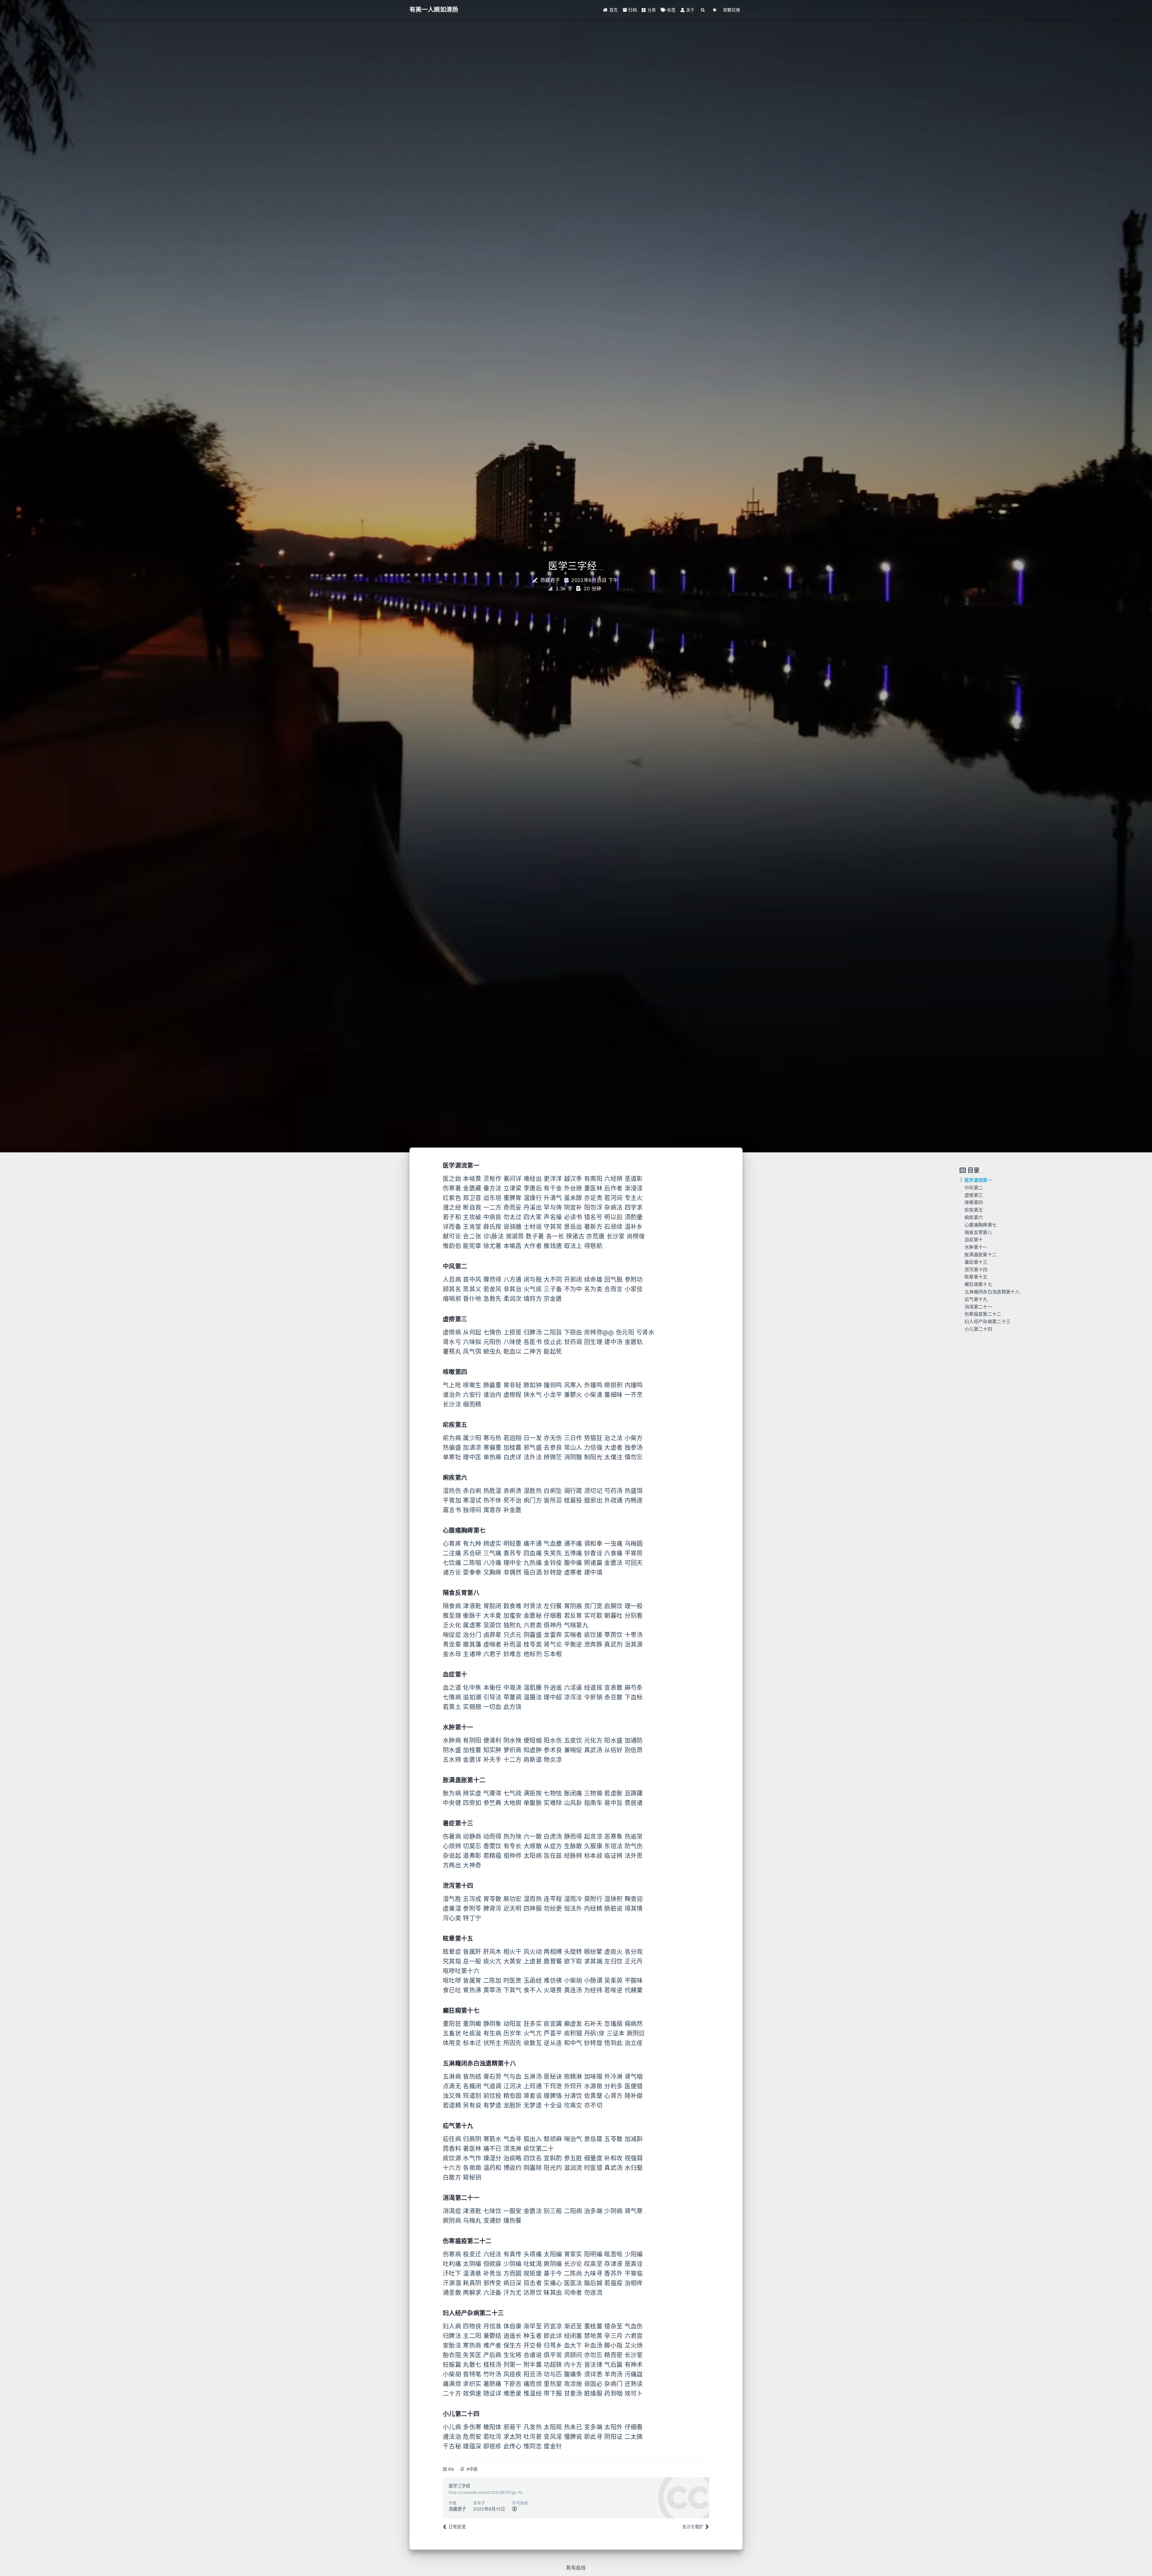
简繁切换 (732, 10)
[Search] (703, 10)
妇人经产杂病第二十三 (987, 1321)
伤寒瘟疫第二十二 (983, 1314)
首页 (613, 10)
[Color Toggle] (715, 10)
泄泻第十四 (976, 1270)
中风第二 (974, 1188)
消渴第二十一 (978, 1307)
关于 (690, 10)
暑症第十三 (976, 1262)
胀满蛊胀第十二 (981, 1255)
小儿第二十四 (978, 1329)
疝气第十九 (976, 1299)
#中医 (472, 2469)
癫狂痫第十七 (978, 1284)
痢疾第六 (974, 1217)
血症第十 (974, 1240)
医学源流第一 (978, 1180)
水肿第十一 (976, 1247)
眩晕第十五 (976, 1277)
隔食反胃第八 (978, 1232)
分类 (651, 10)
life (451, 2469)
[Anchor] (440, 1166)
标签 (671, 10)
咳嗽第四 (974, 1202)
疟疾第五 (974, 1210)
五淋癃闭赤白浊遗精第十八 (992, 1292)
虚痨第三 (974, 1195)
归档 (632, 10)
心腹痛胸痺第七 (981, 1225)
